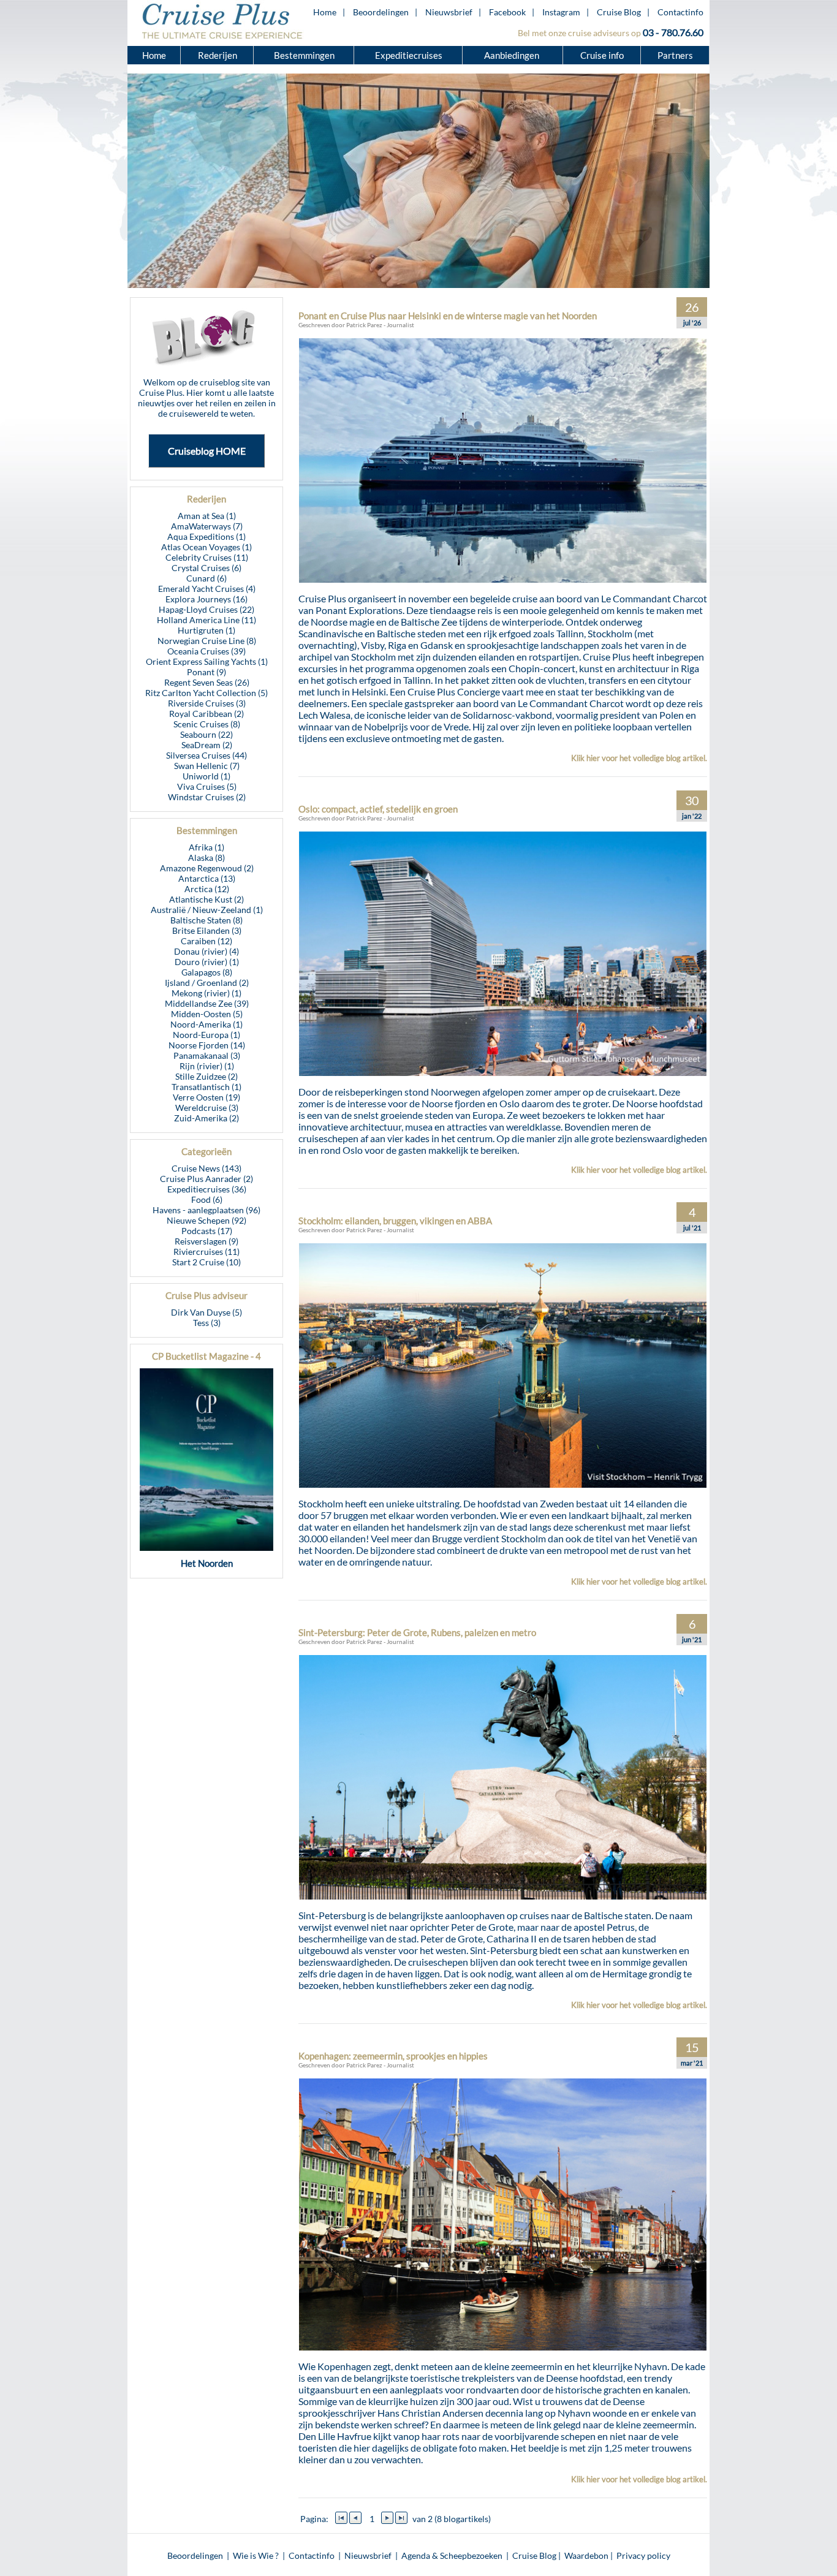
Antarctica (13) (207, 878)
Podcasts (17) (207, 1231)
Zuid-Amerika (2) (206, 1118)
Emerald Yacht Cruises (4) (207, 589)
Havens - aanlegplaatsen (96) (206, 1210)
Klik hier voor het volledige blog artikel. (639, 758)
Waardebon (586, 2555)
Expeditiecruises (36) (207, 1189)
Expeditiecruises (409, 55)
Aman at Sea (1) (207, 516)
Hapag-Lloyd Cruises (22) (206, 609)
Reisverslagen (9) (206, 1241)
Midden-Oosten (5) (207, 1014)
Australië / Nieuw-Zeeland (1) (207, 910)
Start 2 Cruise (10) (206, 1262)
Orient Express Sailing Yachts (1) (207, 661)
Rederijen (218, 55)
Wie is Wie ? (256, 2555)
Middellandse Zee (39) (207, 1003)
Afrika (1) (206, 847)
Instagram (561, 12)
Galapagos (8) (207, 972)
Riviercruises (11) (206, 1252)
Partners (675, 55)
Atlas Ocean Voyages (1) (206, 547)
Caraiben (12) (206, 941)
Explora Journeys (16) (206, 599)
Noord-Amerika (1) (206, 1024)
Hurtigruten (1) (206, 630)
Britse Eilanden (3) (207, 930)
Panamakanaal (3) (207, 1055)
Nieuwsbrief (449, 12)
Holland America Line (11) (206, 620)
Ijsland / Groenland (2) (207, 983)
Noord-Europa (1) (206, 1035)
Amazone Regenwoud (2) (207, 868)
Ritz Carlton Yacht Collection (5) (206, 693)
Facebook (507, 12)
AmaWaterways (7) (207, 526)
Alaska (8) (206, 858)
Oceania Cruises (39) (206, 651)
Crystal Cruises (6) (206, 568)
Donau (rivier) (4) (206, 951)
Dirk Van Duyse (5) (206, 1312)
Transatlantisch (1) (206, 1087)
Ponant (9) (206, 672)
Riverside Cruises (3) (207, 703)
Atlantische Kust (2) (206, 899)
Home (325, 12)
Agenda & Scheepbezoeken (452, 2555)
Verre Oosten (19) (206, 1097)
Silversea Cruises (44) (206, 755)
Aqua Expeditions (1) (206, 536)
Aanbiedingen (513, 55)
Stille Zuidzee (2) (206, 1076)
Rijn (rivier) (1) (207, 1066)
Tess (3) (207, 1323)
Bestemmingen (304, 55)
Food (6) (207, 1199)
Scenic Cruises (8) (207, 724)
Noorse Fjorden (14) (207, 1045)
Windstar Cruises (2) (207, 797)
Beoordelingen (381, 12)
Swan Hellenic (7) (207, 766)
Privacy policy (643, 2555)
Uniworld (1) (206, 776)
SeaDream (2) (207, 745)
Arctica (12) (207, 889)
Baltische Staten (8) (206, 920)
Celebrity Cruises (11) (207, 557)
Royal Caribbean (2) (206, 714)
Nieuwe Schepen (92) (206, 1220)
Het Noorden (207, 1563)
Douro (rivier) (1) (207, 962)
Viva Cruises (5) (207, 786)
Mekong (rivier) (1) (206, 993)
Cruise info (602, 55)
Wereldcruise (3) (207, 1108)
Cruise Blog (619, 12)
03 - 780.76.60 (673, 32)
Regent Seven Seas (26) (207, 682)
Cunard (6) (206, 578)
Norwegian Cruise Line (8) (207, 641)
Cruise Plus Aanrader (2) (206, 1179)
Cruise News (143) (206, 1168)
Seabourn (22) (206, 734)
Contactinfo (680, 12)
